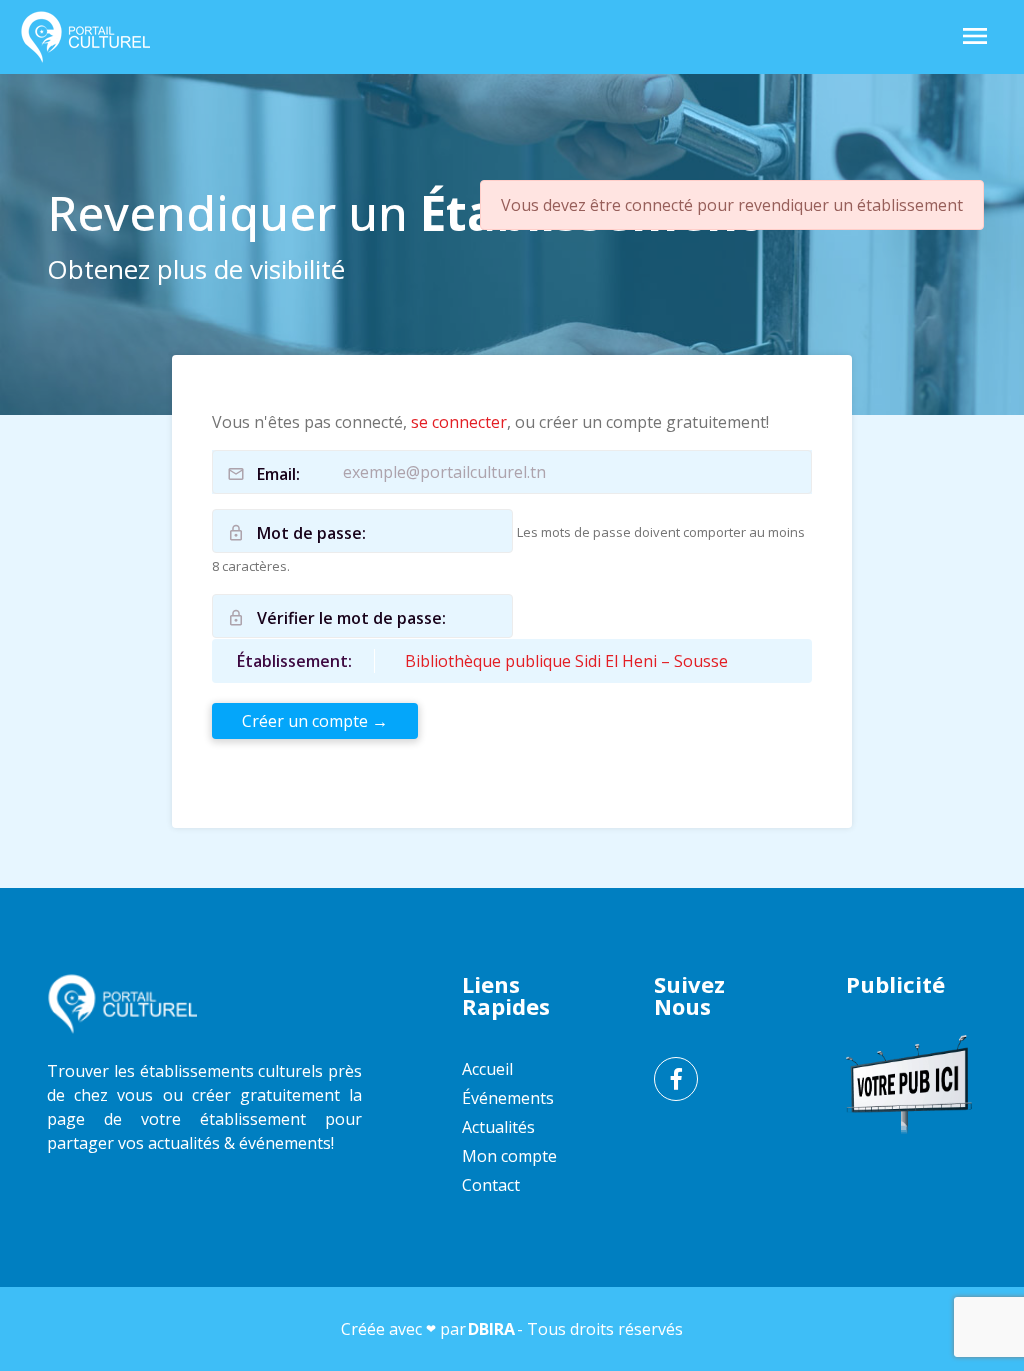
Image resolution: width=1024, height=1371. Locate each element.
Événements (508, 1098)
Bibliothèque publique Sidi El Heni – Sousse (566, 661)
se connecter (459, 422)
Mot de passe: (311, 533)
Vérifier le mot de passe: (351, 618)
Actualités (498, 1127)
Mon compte (509, 1156)
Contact (491, 1185)
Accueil (487, 1069)
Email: (278, 474)
